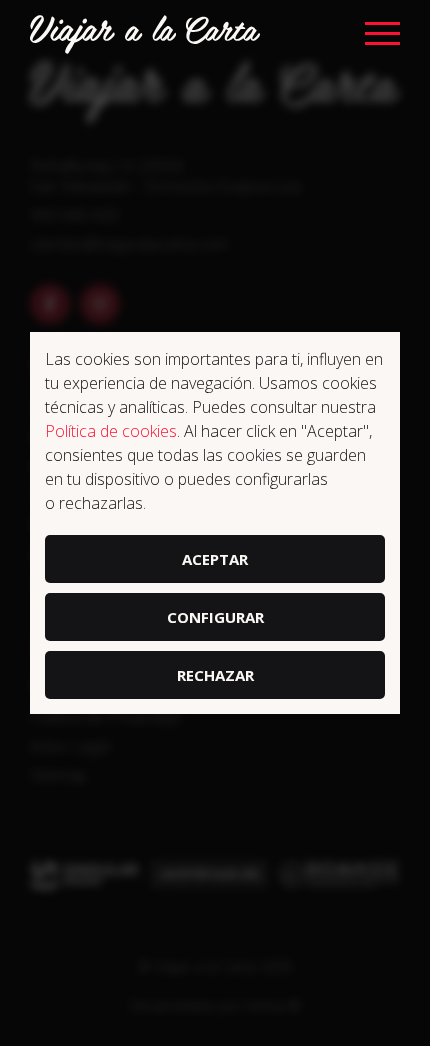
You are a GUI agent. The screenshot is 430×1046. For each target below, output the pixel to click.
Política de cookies (111, 431)
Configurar (215, 617)
